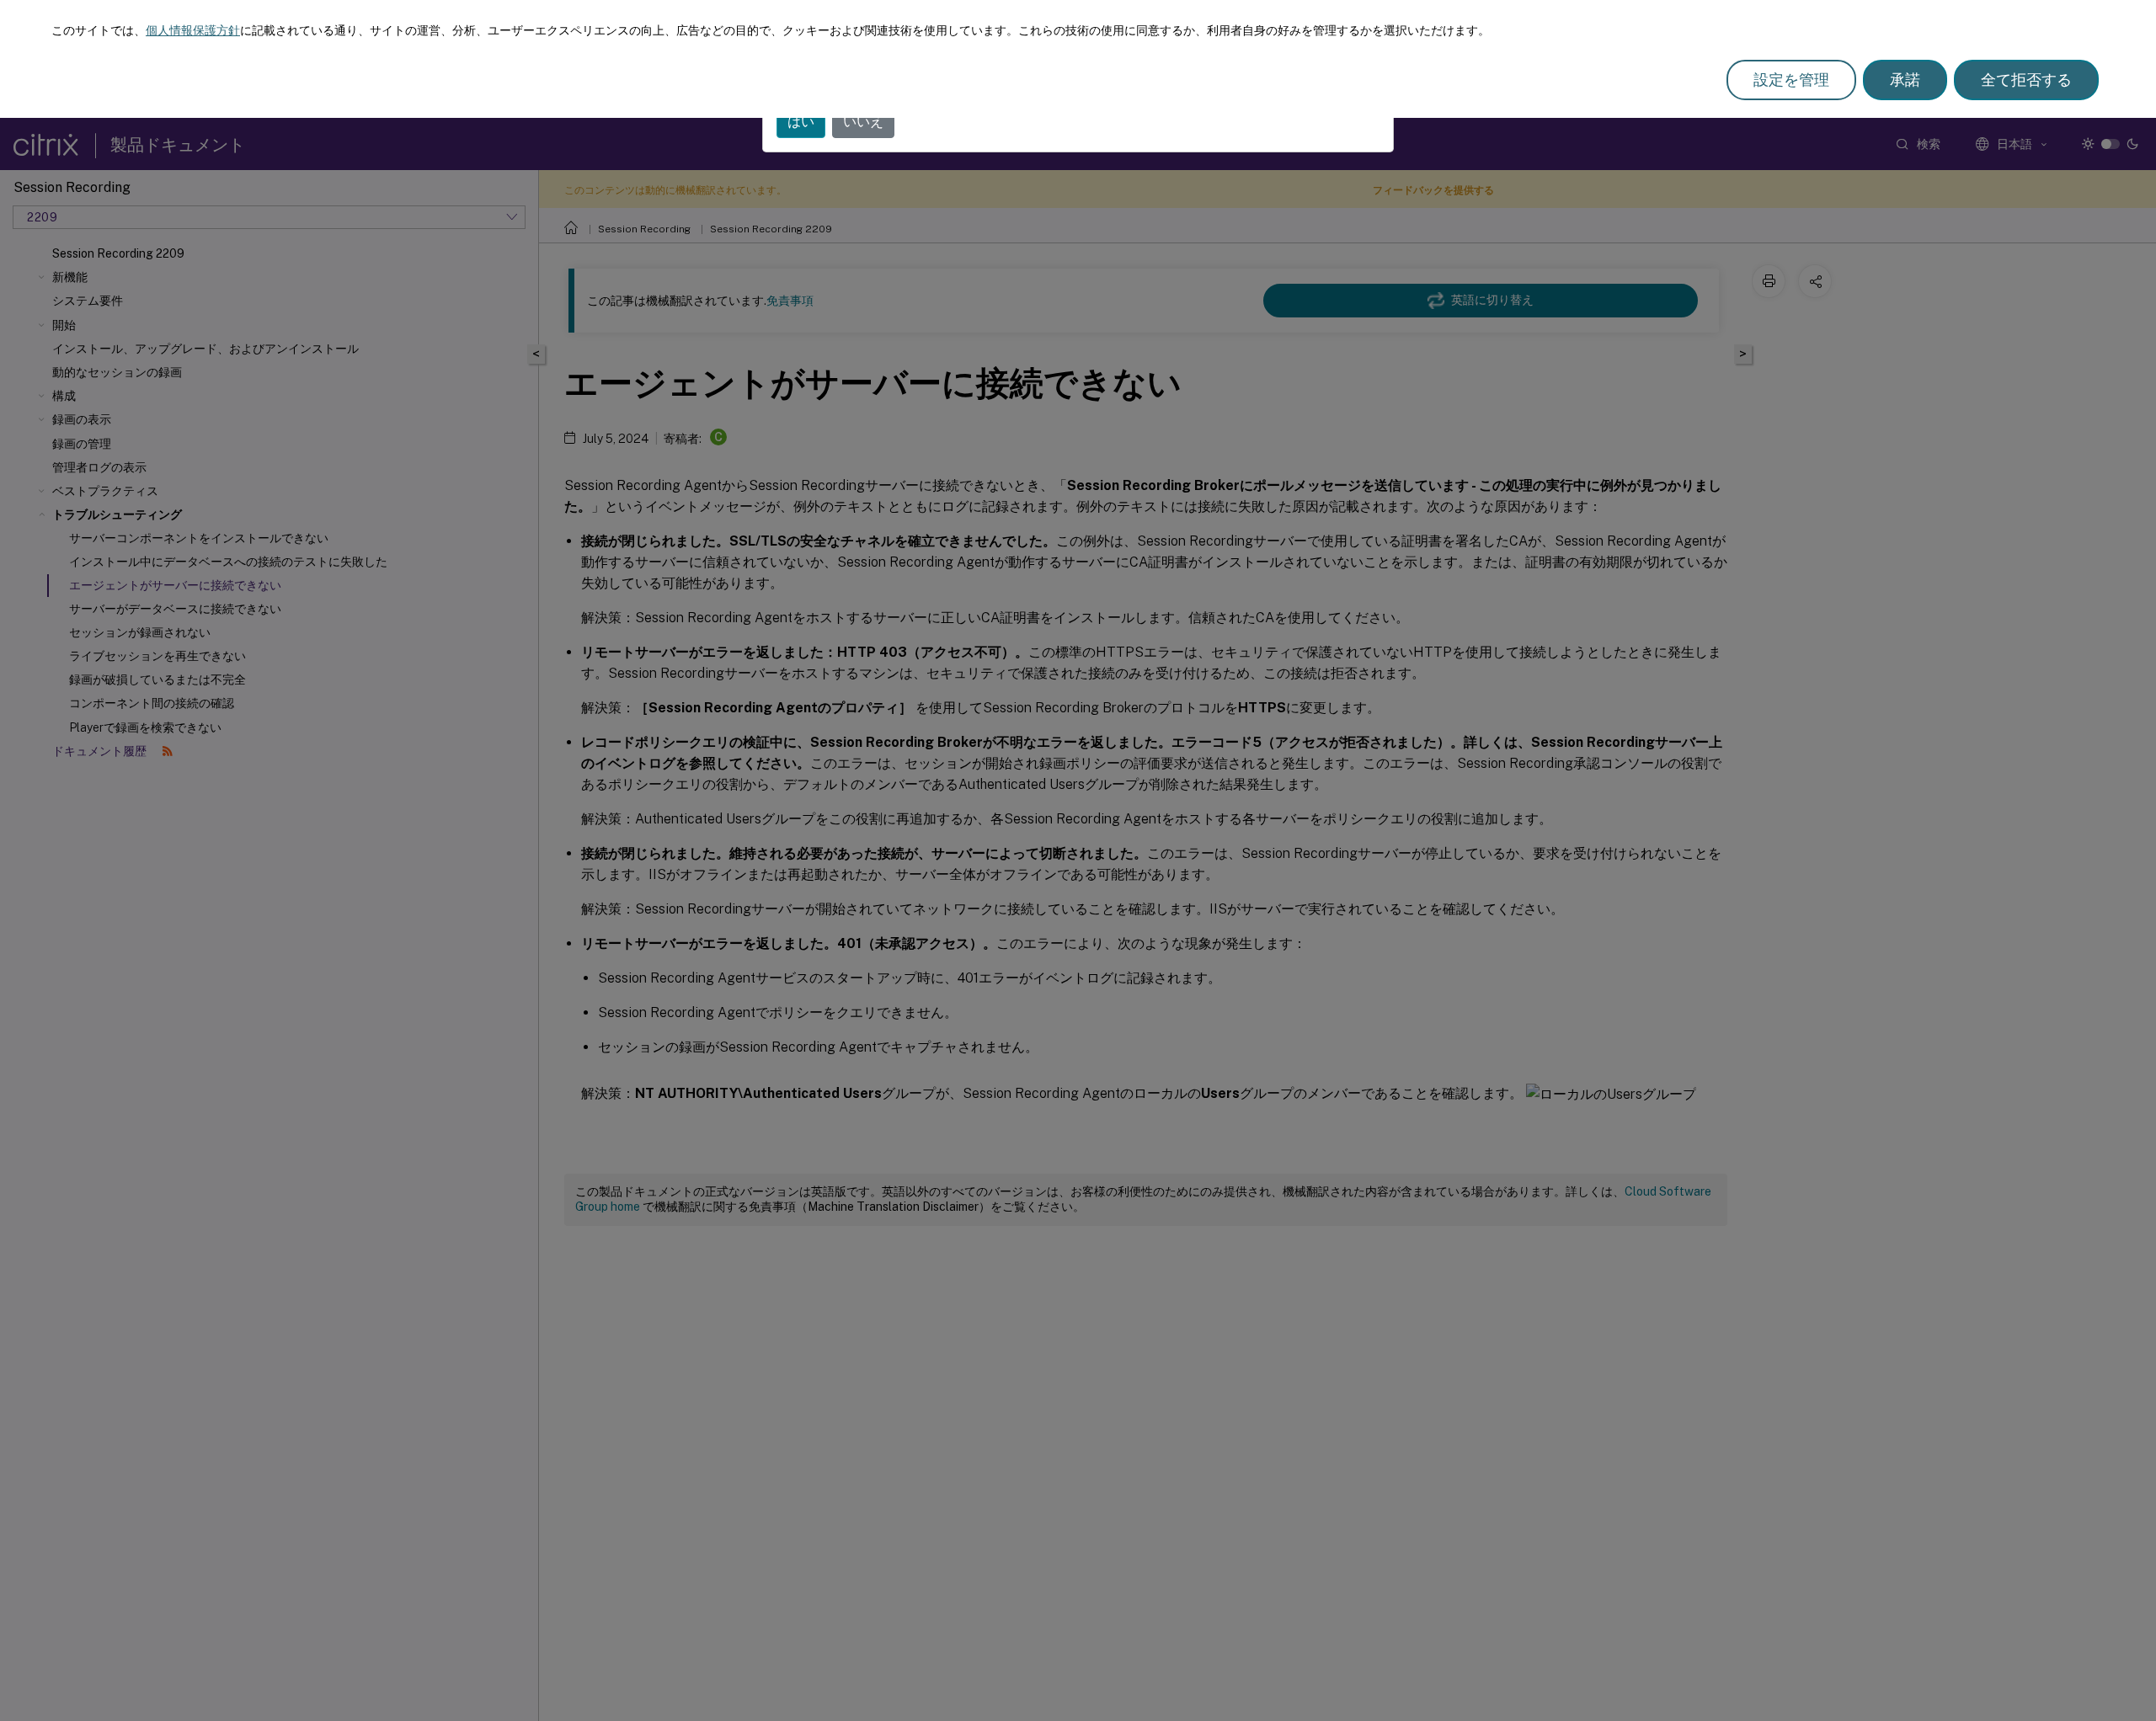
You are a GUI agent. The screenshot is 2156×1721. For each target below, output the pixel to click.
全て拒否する (2026, 80)
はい (801, 122)
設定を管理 (1791, 80)
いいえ (863, 122)
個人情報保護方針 (193, 30)
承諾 (1905, 80)
